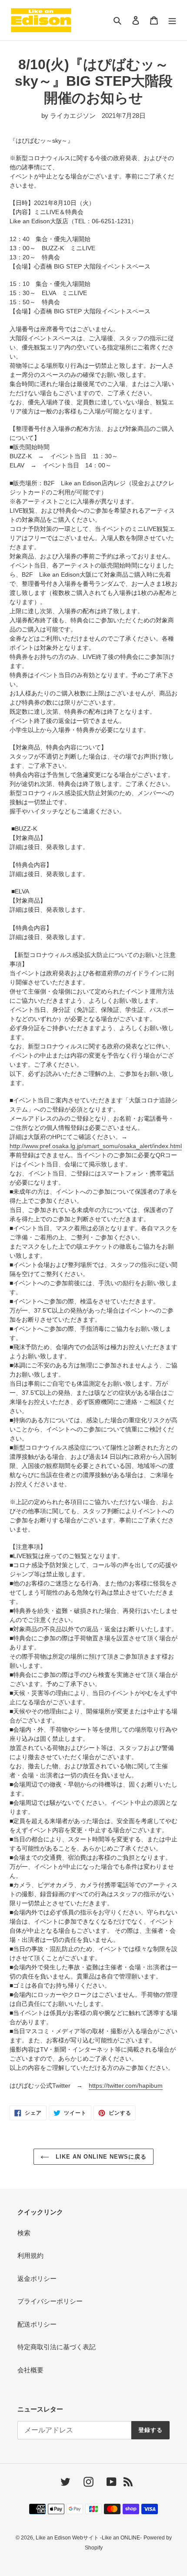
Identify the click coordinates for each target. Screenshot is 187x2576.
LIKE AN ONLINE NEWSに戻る (100, 2157)
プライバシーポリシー (50, 2301)
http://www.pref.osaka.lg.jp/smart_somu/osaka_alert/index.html (96, 1146)
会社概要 (30, 2370)
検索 (24, 2233)
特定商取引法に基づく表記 (57, 2347)
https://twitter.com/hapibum (126, 2086)
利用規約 (30, 2255)
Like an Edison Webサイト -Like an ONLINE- (89, 2538)
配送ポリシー (37, 2324)
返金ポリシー (37, 2279)
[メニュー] (172, 20)
